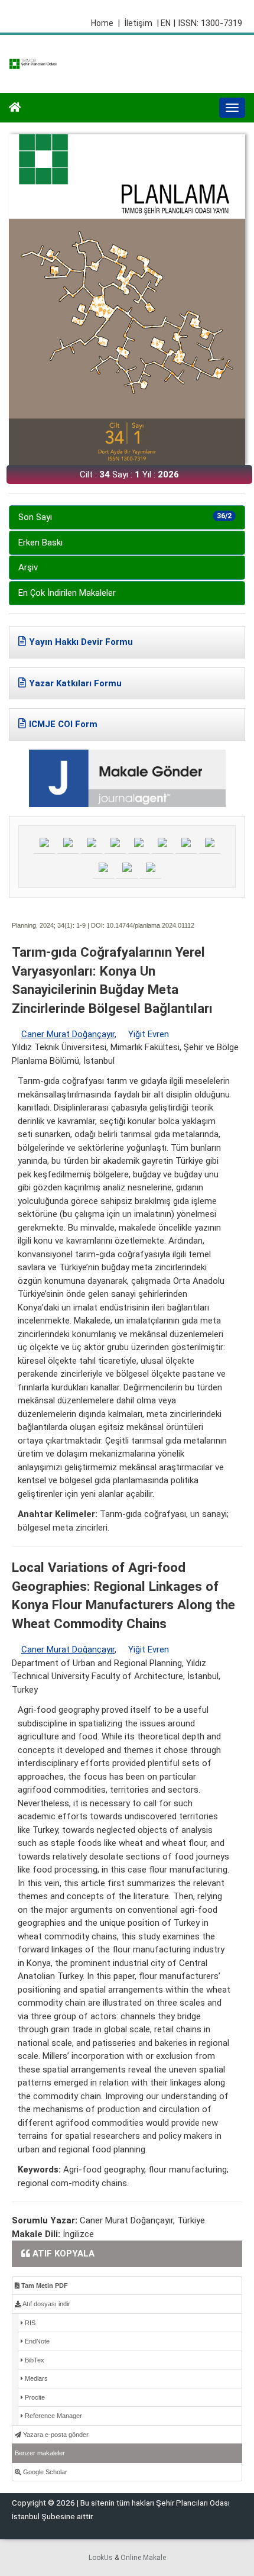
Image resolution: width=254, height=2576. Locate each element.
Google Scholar (44, 2472)
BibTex (34, 2360)
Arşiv (28, 567)
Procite (34, 2397)
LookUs (101, 2558)
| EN (164, 23)
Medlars (35, 2378)
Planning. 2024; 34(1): (43, 925)
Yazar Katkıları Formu (75, 683)
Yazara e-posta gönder (55, 2435)
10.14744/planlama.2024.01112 (150, 925)
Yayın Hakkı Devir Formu (81, 642)
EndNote (36, 2341)
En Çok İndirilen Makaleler (67, 593)
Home (105, 23)
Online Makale (143, 2558)
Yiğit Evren (149, 1034)
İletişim (139, 23)
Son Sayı (125, 517)
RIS (29, 2323)
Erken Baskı (40, 543)
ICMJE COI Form (63, 724)
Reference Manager (53, 2416)
